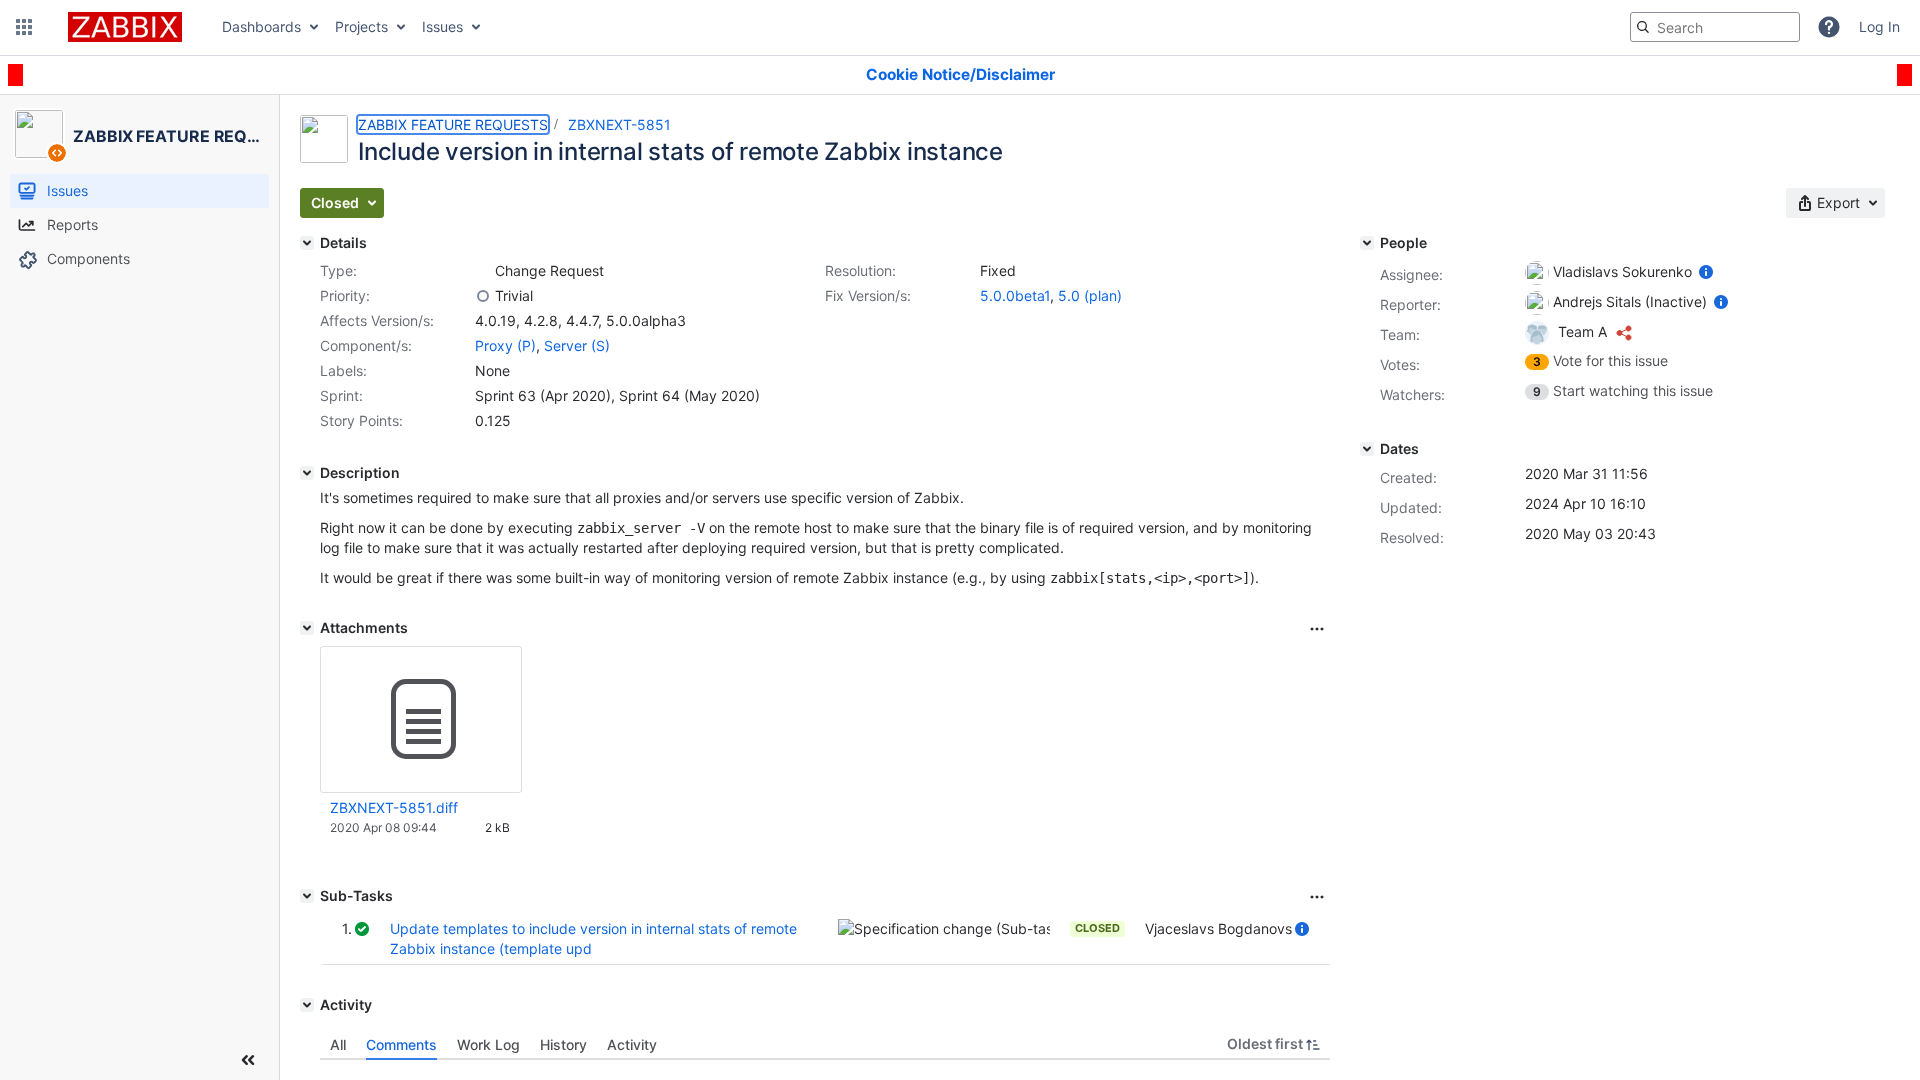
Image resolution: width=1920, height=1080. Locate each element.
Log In (1879, 26)
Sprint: (341, 395)
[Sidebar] (248, 1060)
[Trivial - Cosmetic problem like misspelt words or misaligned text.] (483, 296)
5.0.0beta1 (1015, 295)
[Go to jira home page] (125, 27)
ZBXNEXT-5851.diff (394, 807)
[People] (1367, 243)
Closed (1097, 928)
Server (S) (577, 345)
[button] (24, 27)
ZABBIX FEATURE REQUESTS (453, 124)
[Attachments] (307, 628)
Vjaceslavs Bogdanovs (1218, 928)
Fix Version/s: (868, 295)
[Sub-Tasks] (307, 896)
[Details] (307, 243)
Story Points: (361, 420)
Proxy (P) (505, 345)
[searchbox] (1715, 27)
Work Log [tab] (488, 1044)
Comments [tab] (401, 1044)
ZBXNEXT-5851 (619, 124)
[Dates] (1367, 449)
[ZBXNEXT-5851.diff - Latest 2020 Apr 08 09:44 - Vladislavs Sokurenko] (421, 720)
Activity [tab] (632, 1044)
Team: (1400, 334)
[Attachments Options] (1317, 629)
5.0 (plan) (1090, 295)
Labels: (343, 370)
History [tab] (563, 1044)
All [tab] (338, 1044)
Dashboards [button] (261, 26)
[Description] (307, 473)
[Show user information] (1302, 928)
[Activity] (307, 1005)
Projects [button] (361, 26)
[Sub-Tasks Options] (1317, 897)
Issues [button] (442, 26)
